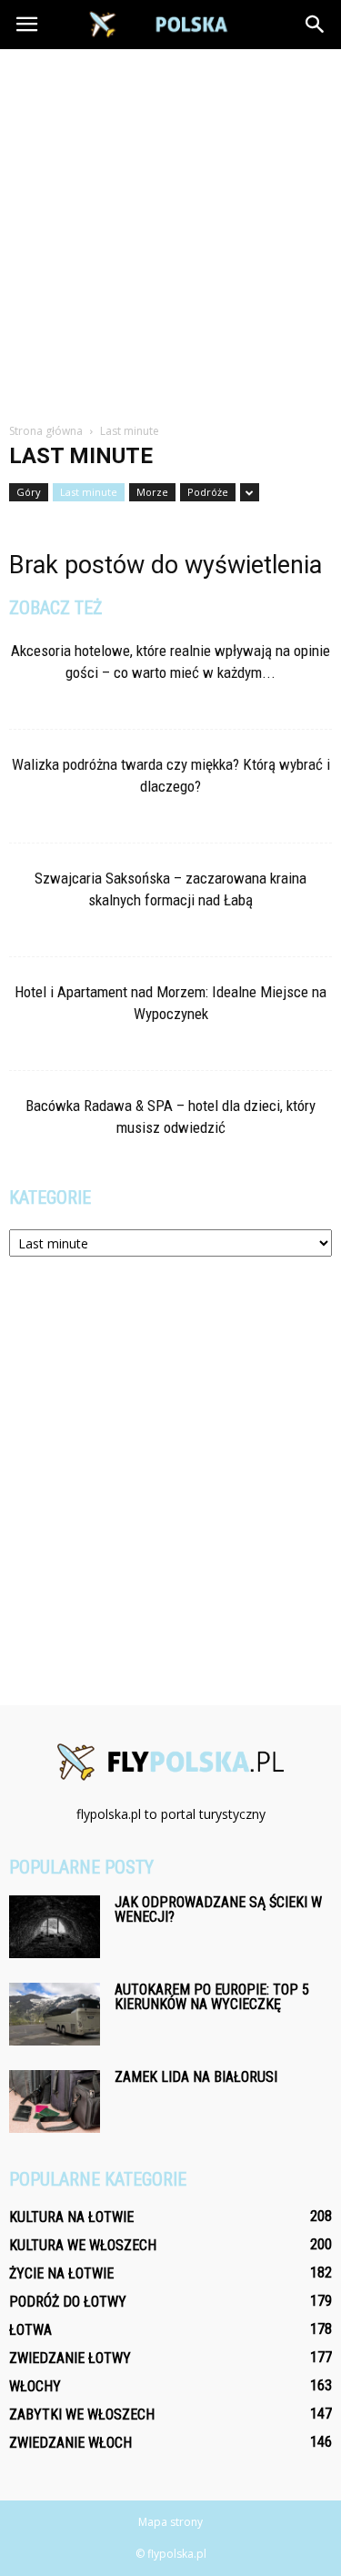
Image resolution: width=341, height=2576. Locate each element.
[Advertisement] (170, 229)
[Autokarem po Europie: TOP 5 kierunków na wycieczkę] (55, 2014)
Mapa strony (170, 2522)
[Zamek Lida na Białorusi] (55, 2101)
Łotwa (30, 2330)
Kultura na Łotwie (71, 2217)
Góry (29, 492)
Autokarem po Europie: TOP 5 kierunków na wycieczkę (212, 1997)
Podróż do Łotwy (68, 2302)
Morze (152, 492)
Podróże (208, 492)
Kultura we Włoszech (83, 2245)
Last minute (89, 492)
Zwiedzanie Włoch (70, 2443)
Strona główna (46, 431)
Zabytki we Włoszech (82, 2414)
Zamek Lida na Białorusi (196, 2077)
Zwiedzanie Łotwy (70, 2358)
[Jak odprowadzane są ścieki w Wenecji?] (55, 1927)
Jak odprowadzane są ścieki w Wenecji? (218, 1909)
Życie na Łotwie (61, 2273)
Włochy (35, 2386)
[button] (316, 25)
